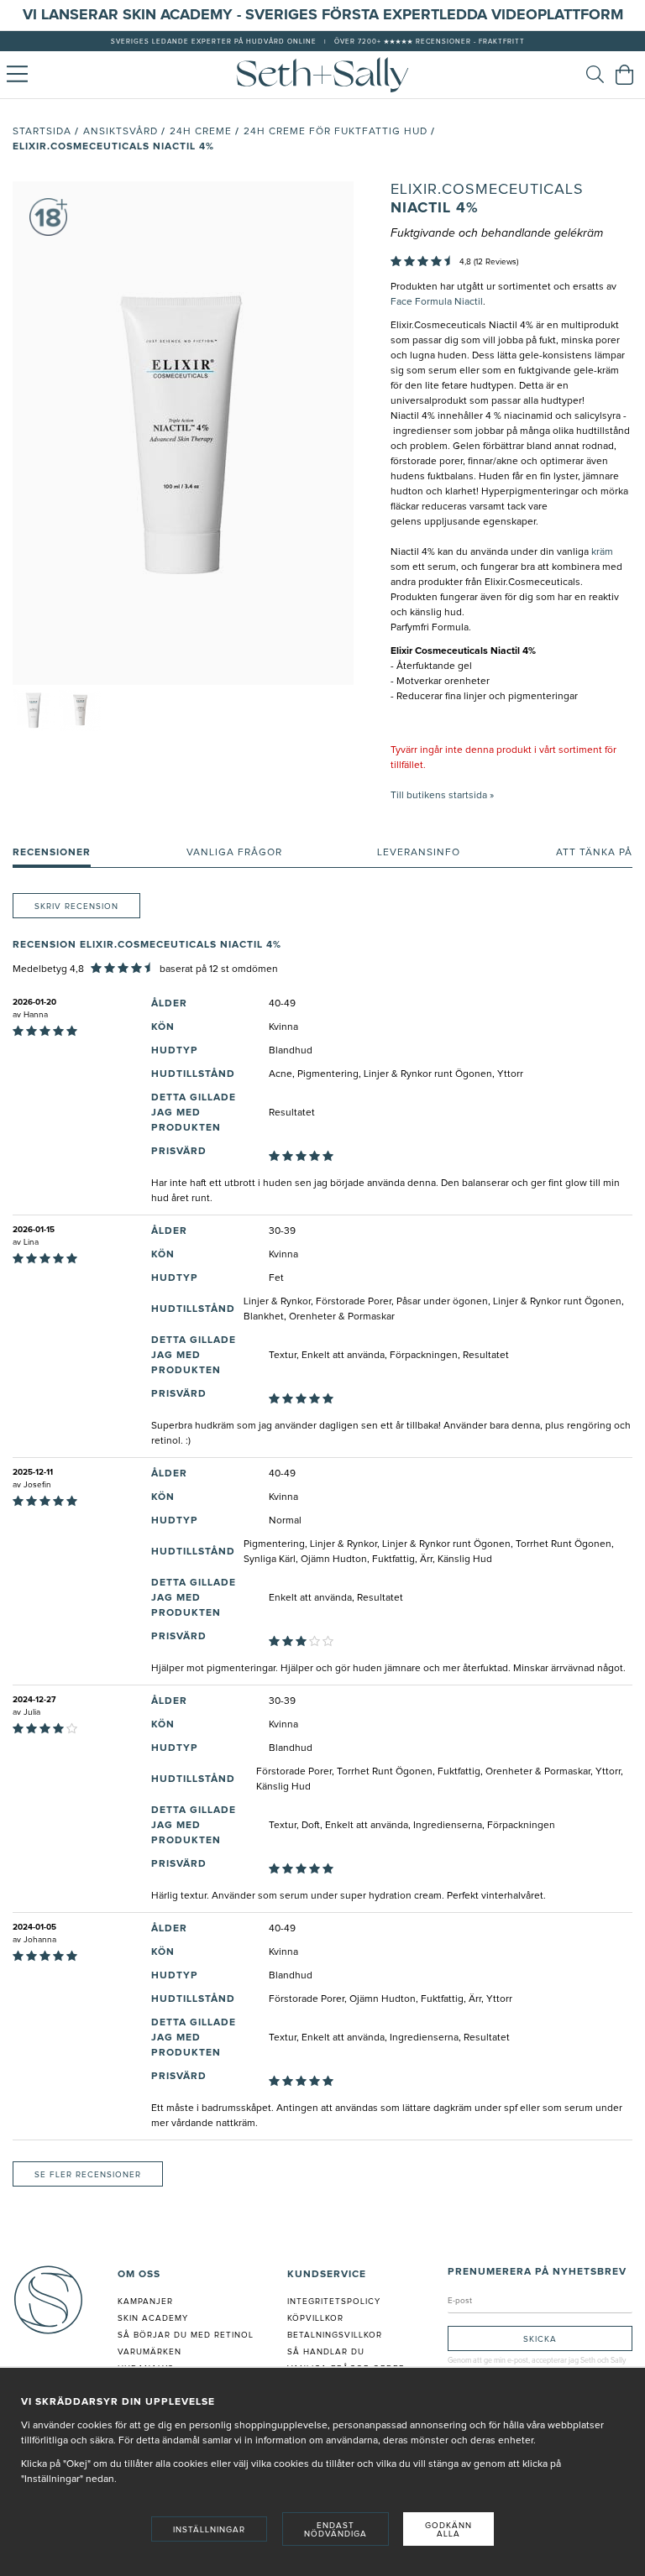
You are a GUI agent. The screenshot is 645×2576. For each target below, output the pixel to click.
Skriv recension (76, 907)
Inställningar (209, 2530)
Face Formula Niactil (437, 302)
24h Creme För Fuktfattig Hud (336, 132)
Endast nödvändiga (336, 2530)
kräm (601, 552)
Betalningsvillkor (335, 2335)
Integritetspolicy (334, 2302)
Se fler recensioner (88, 2175)
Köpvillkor (315, 2318)
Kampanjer (145, 2302)
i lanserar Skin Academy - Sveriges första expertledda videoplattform (328, 15)
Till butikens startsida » (442, 796)
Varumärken (149, 2352)
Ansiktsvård (121, 132)
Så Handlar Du (326, 2352)
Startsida (42, 132)
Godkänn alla (448, 2530)
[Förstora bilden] (183, 433)
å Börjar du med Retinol (189, 2335)
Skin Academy (153, 2318)
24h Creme (201, 132)
